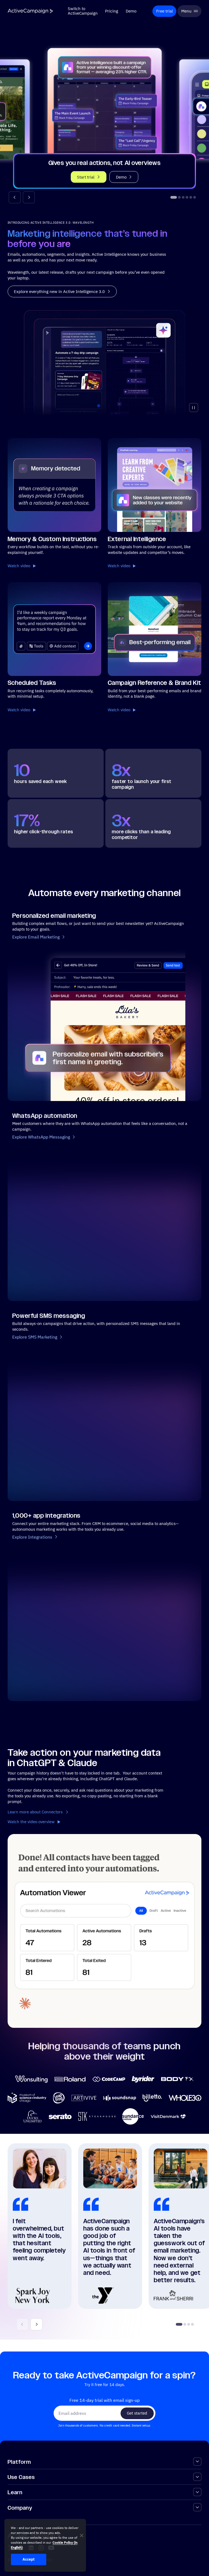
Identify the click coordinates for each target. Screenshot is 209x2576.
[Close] (82, 2536)
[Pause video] (194, 408)
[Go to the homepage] (30, 11)
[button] (15, 197)
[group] (105, 110)
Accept (29, 2559)
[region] (45, 2545)
